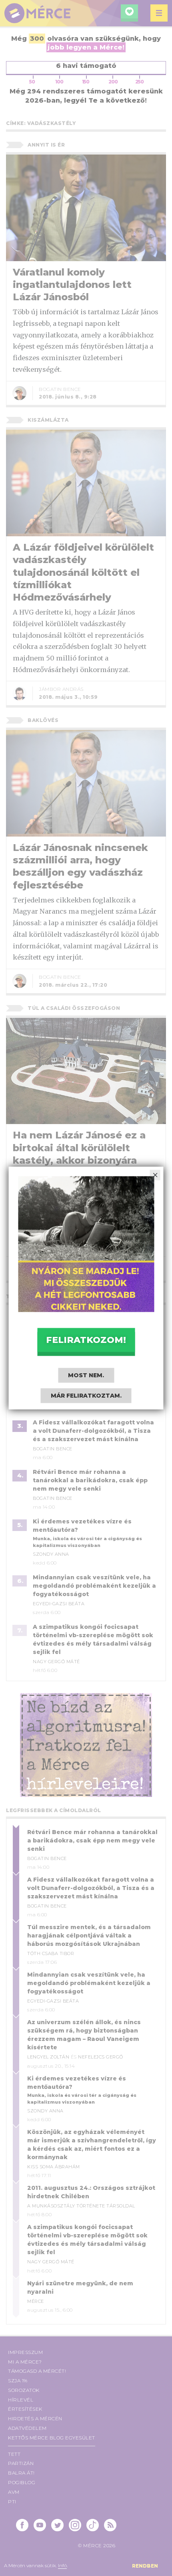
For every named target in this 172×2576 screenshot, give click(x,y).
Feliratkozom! (86, 1340)
